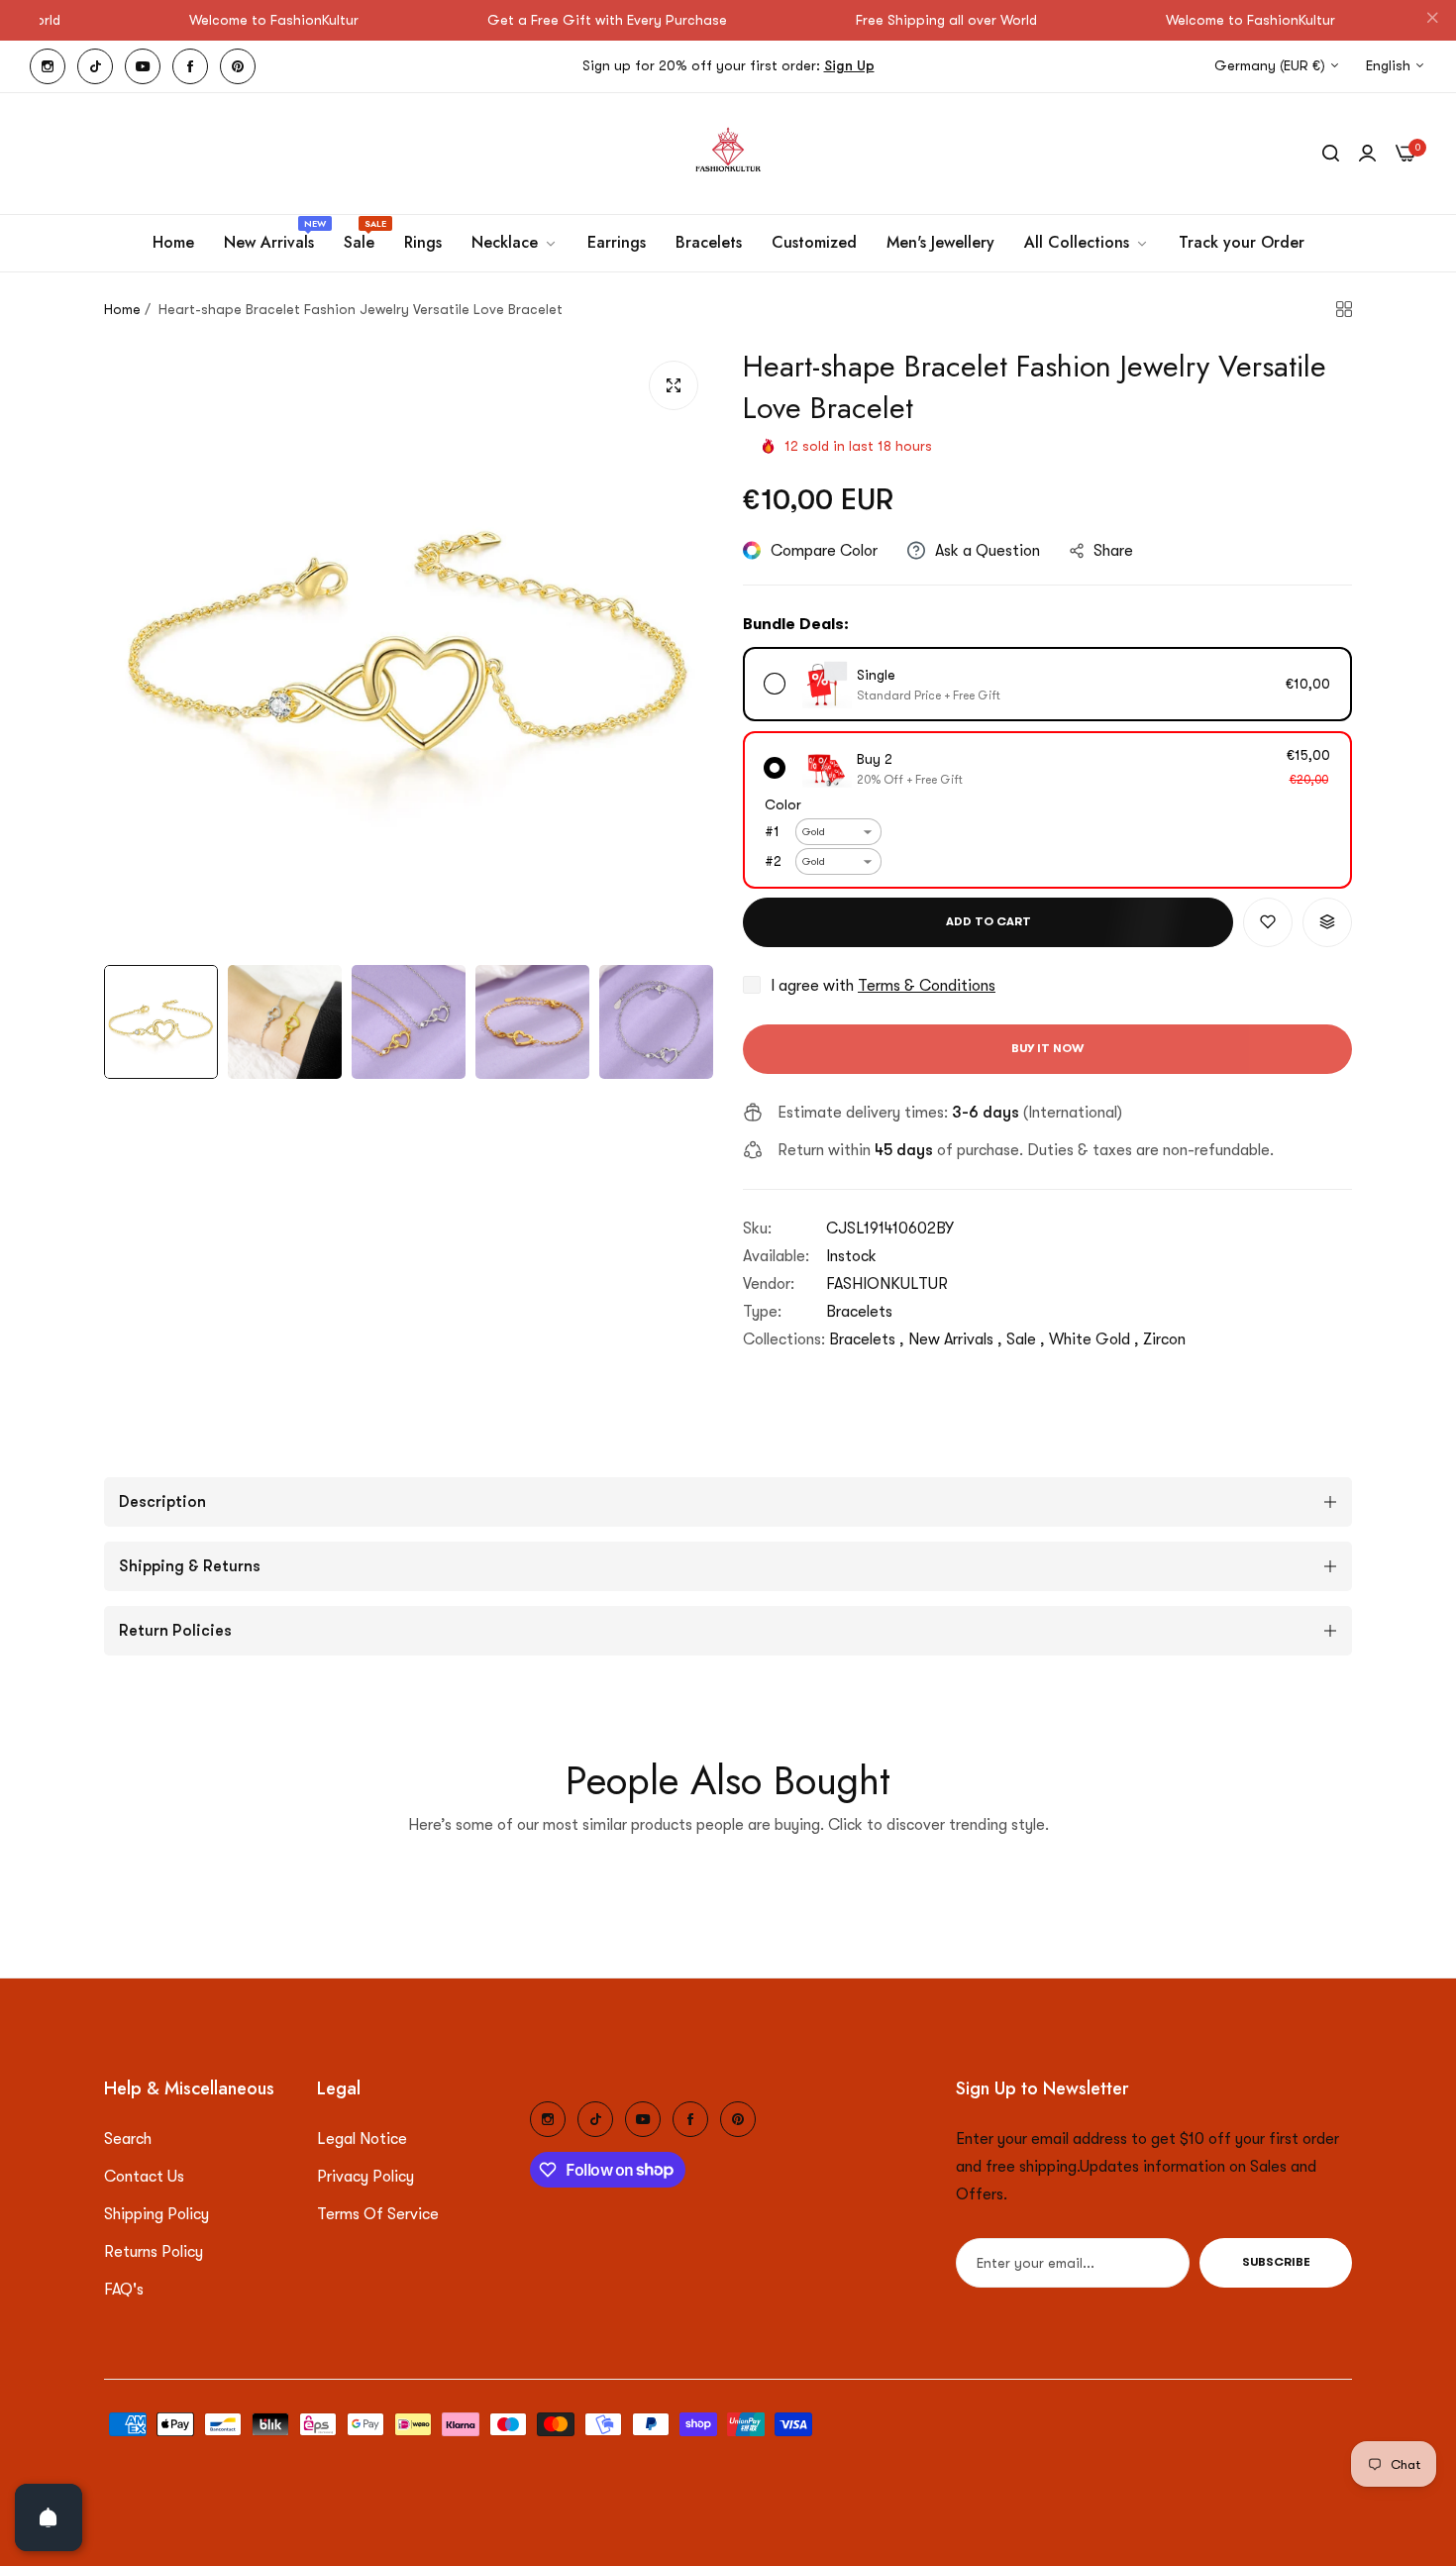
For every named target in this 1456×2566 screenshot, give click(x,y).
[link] (515, 243)
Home (122, 309)
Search (128, 2139)
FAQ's (124, 2290)
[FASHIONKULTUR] (728, 154)
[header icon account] (1367, 154)
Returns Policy (154, 2252)
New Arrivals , (955, 1339)
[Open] (49, 2517)
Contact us (144, 2177)
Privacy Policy (365, 2177)
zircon (1164, 1339)
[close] (1432, 21)
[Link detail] (48, 66)
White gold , (1094, 1339)
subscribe (1276, 2263)
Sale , (1026, 1339)
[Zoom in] (674, 385)
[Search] (1331, 154)
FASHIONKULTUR (887, 1284)
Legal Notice (362, 2139)
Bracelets (859, 1312)
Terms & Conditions (927, 986)
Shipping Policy (156, 2214)
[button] (1268, 922)
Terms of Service (378, 2214)
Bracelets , (867, 1339)
